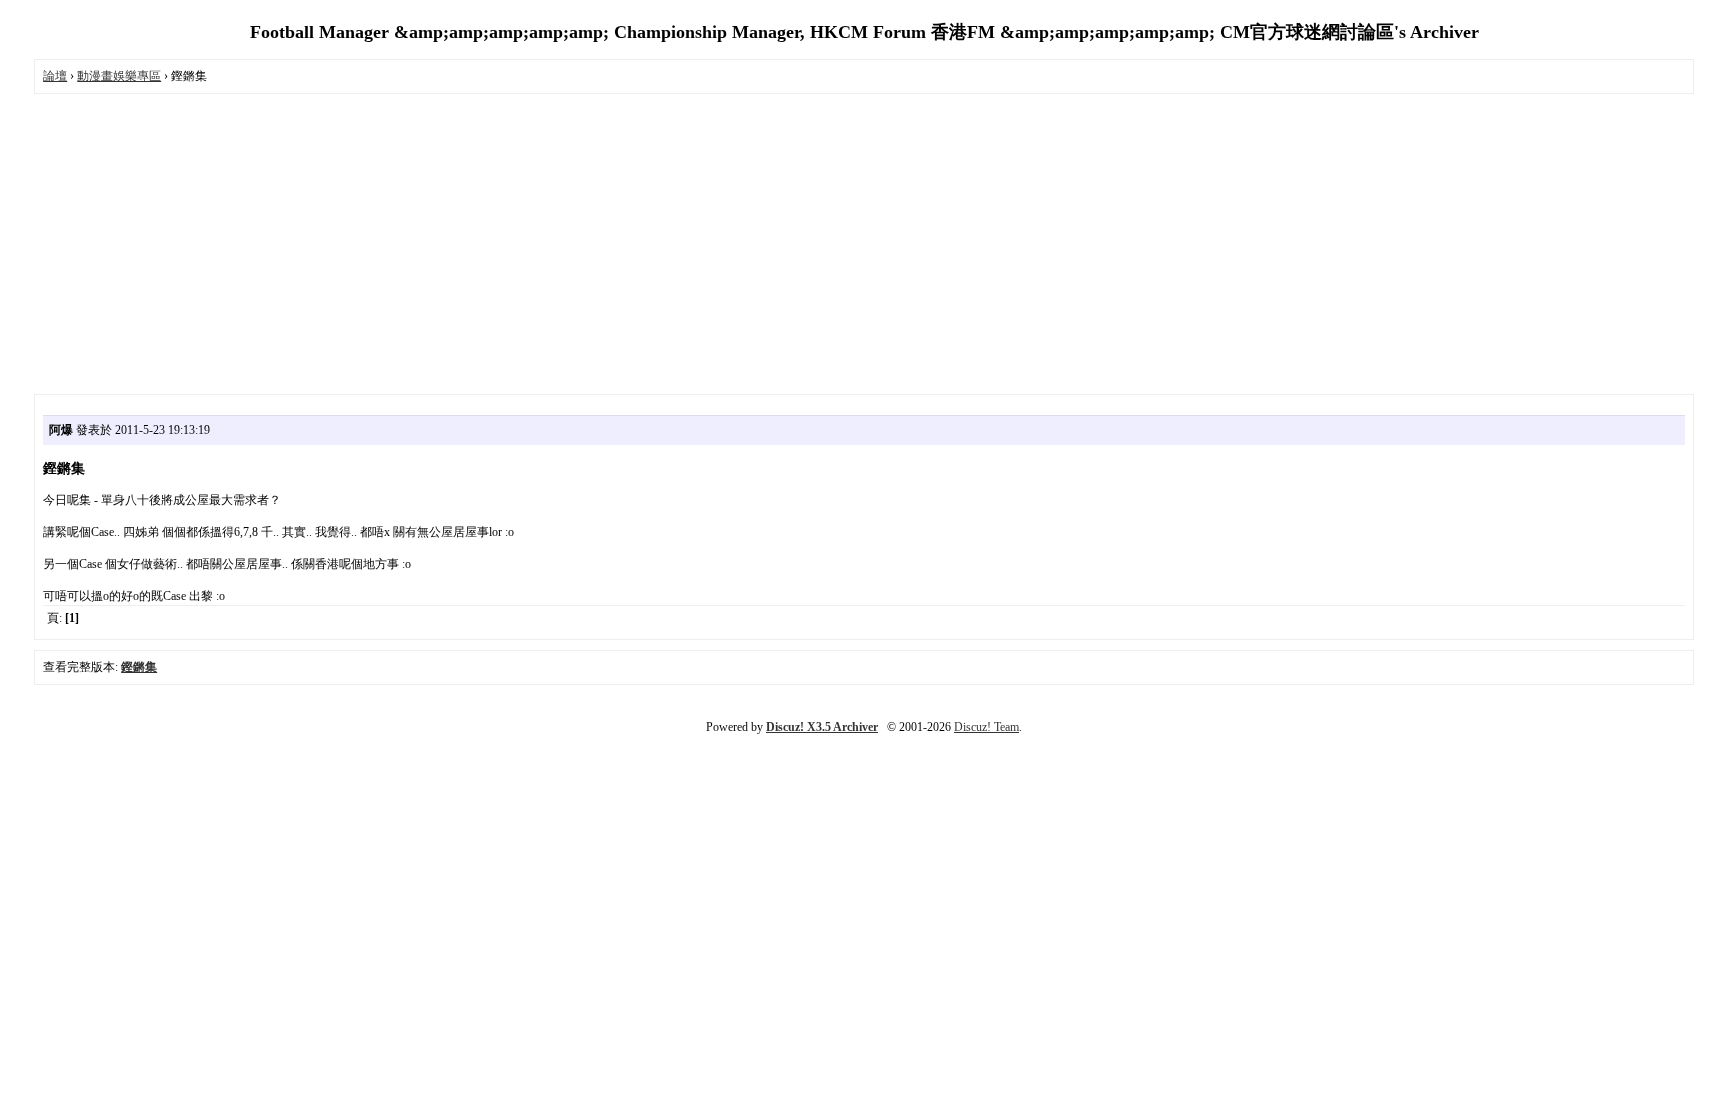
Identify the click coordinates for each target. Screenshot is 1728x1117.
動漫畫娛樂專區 (119, 76)
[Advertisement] (864, 244)
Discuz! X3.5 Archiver (822, 727)
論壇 (55, 76)
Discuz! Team (986, 727)
